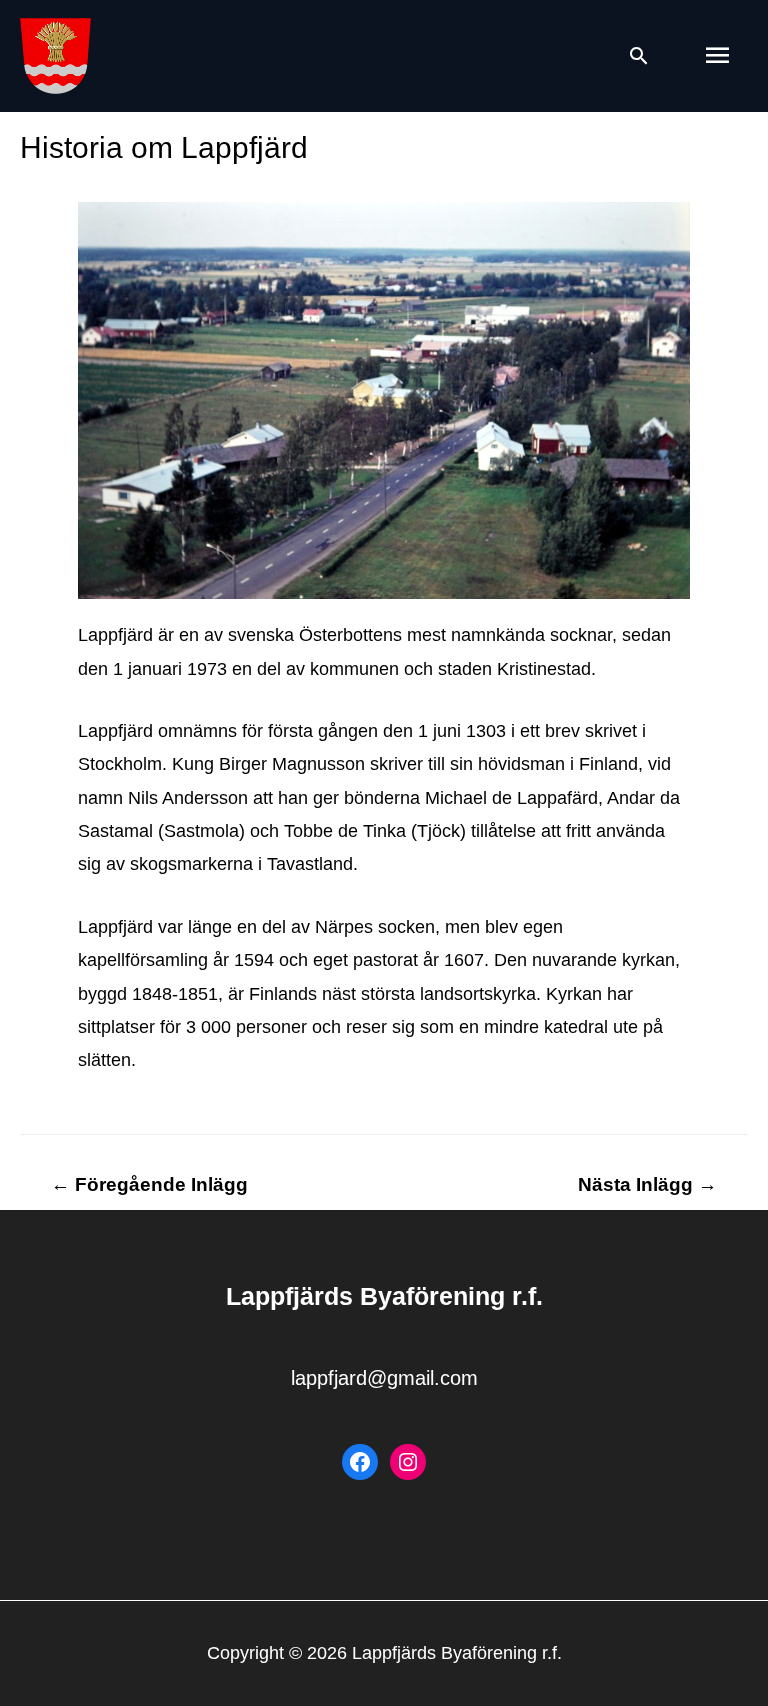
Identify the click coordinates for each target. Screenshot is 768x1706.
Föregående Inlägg (149, 1184)
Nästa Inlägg (647, 1184)
